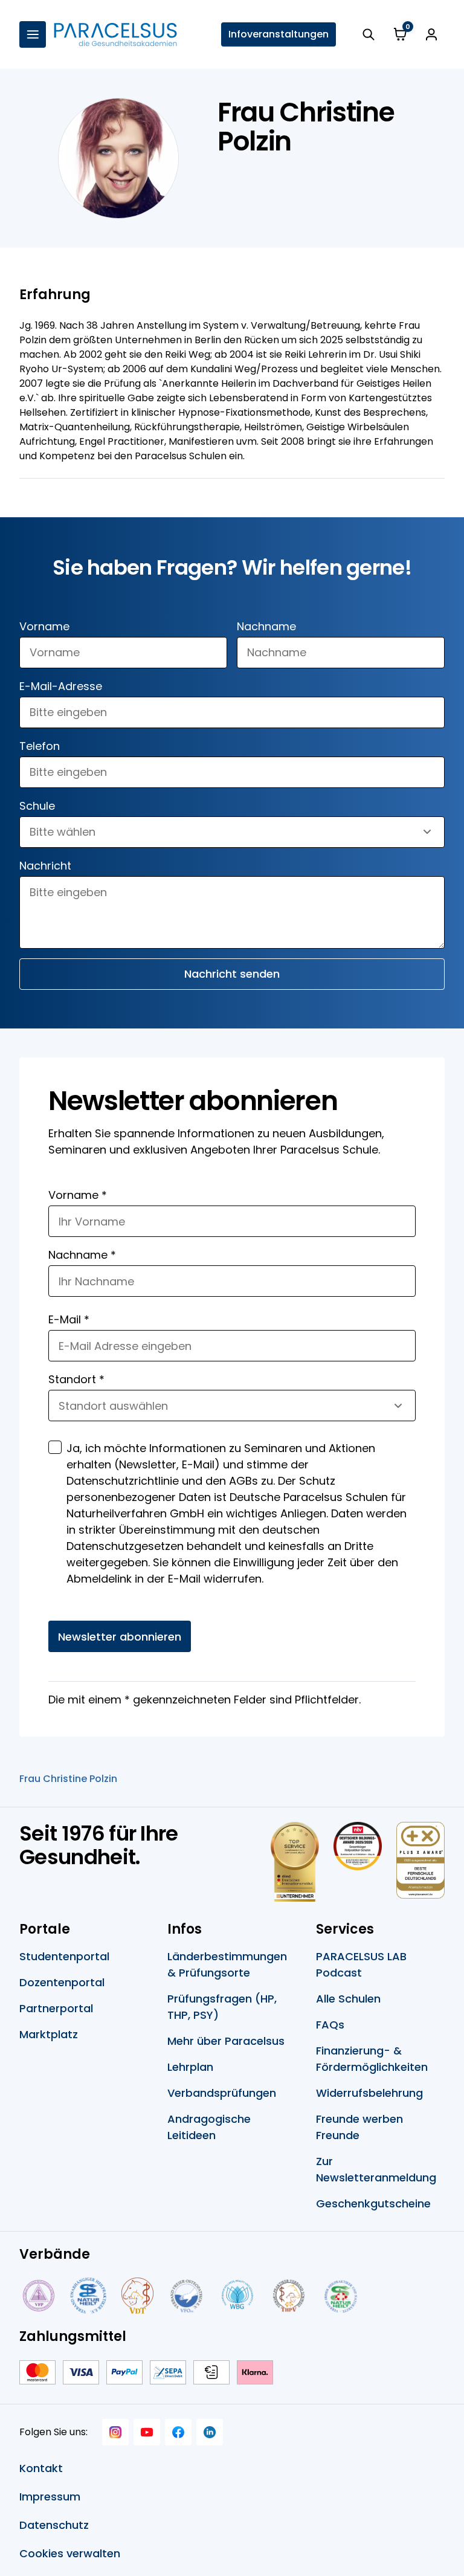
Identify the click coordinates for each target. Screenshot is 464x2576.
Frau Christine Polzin (68, 1779)
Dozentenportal (62, 1982)
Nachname (266, 626)
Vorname (44, 626)
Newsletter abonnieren (120, 1637)
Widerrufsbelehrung (369, 2093)
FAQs (330, 2025)
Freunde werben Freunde (359, 2127)
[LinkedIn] (210, 2432)
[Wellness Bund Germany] (237, 2296)
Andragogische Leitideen (209, 2127)
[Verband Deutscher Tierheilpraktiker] (137, 2296)
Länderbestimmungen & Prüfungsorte (227, 1964)
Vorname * (78, 1195)
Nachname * (82, 1255)
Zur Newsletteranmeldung (376, 2169)
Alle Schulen (348, 1999)
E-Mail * (69, 1319)
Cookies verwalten (70, 2553)
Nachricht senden (232, 974)
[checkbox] (55, 1447)
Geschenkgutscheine (373, 2203)
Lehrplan (190, 2067)
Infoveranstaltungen (279, 34)
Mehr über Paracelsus (226, 2041)
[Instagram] (115, 2432)
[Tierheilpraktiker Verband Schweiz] (288, 2296)
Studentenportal (64, 1956)
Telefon (40, 746)
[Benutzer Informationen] (431, 34)
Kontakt (41, 2468)
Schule (37, 806)
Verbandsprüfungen (222, 2093)
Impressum (50, 2497)
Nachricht (45, 866)
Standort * (76, 1379)
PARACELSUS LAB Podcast (361, 1964)
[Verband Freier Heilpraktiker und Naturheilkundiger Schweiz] (341, 2296)
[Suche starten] (369, 34)
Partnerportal (56, 2008)
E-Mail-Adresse (61, 686)
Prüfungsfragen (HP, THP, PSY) (222, 2007)
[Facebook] (178, 2432)
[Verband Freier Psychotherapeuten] (37, 2296)
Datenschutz (54, 2525)
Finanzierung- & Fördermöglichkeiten (372, 2059)
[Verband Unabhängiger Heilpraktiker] (88, 2296)
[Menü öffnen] (33, 34)
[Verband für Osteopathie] (186, 2296)
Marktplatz (49, 2034)
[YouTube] (147, 2432)
